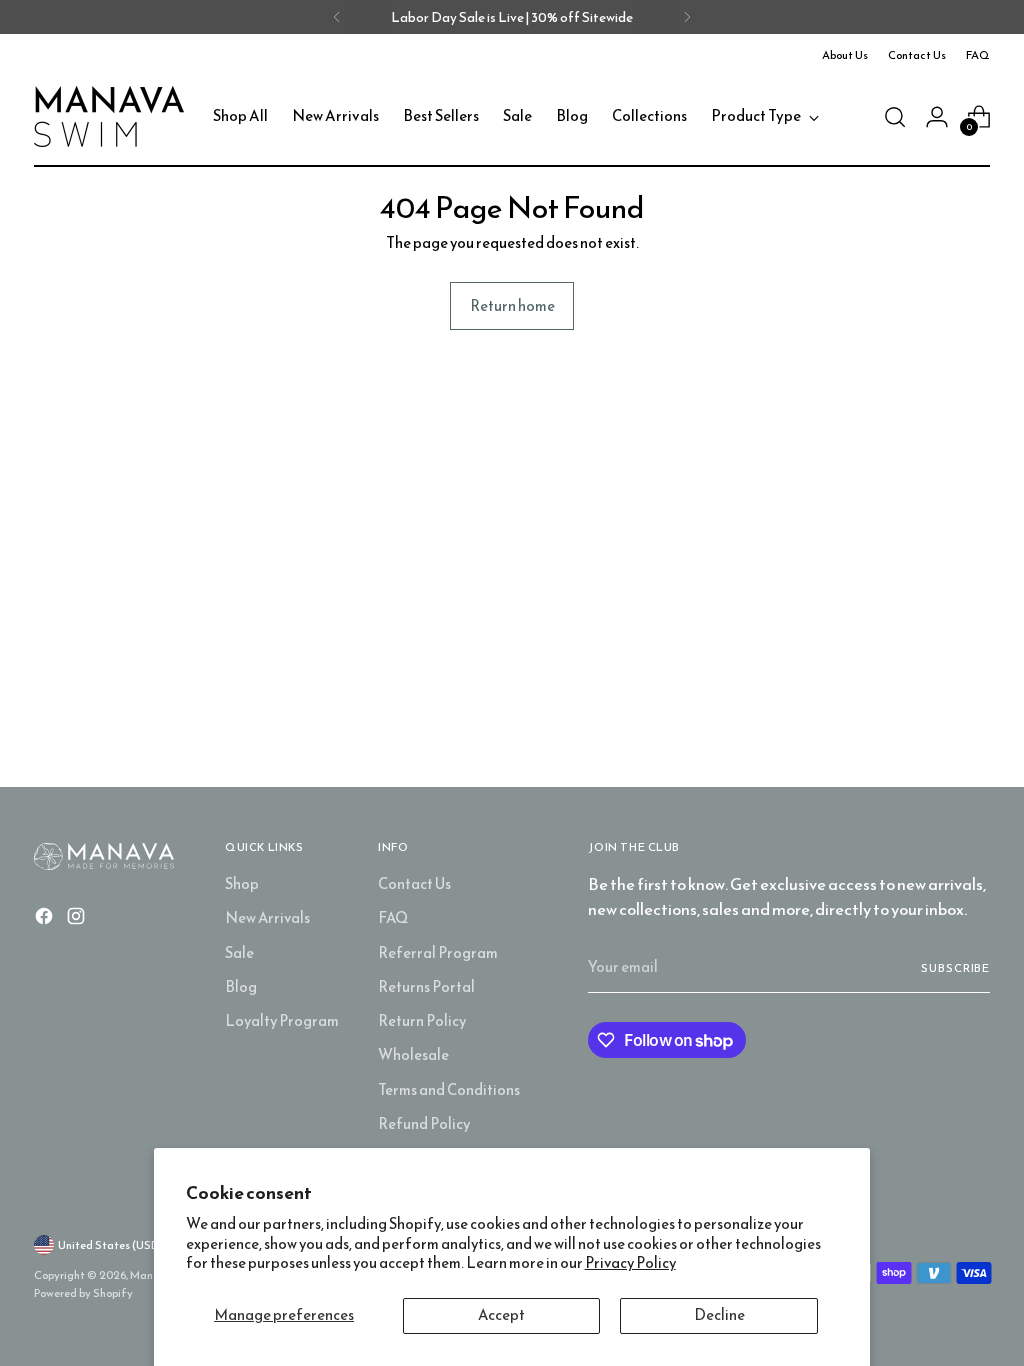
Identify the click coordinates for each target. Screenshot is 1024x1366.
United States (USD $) (115, 1245)
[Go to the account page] (937, 117)
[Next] (687, 17)
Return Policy (422, 1021)
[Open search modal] (895, 117)
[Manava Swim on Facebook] (46, 919)
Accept (501, 1315)
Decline (719, 1315)
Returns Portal (426, 987)
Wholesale (413, 1055)
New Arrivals (267, 918)
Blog (241, 987)
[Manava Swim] (109, 116)
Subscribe (955, 968)
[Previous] (337, 17)
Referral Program (438, 953)
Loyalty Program (282, 1021)
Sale (239, 953)
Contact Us (414, 884)
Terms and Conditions (449, 1090)
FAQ (393, 918)
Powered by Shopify (83, 1293)
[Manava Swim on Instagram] (78, 919)
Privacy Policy (630, 1263)
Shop (242, 884)
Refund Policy (424, 1124)
